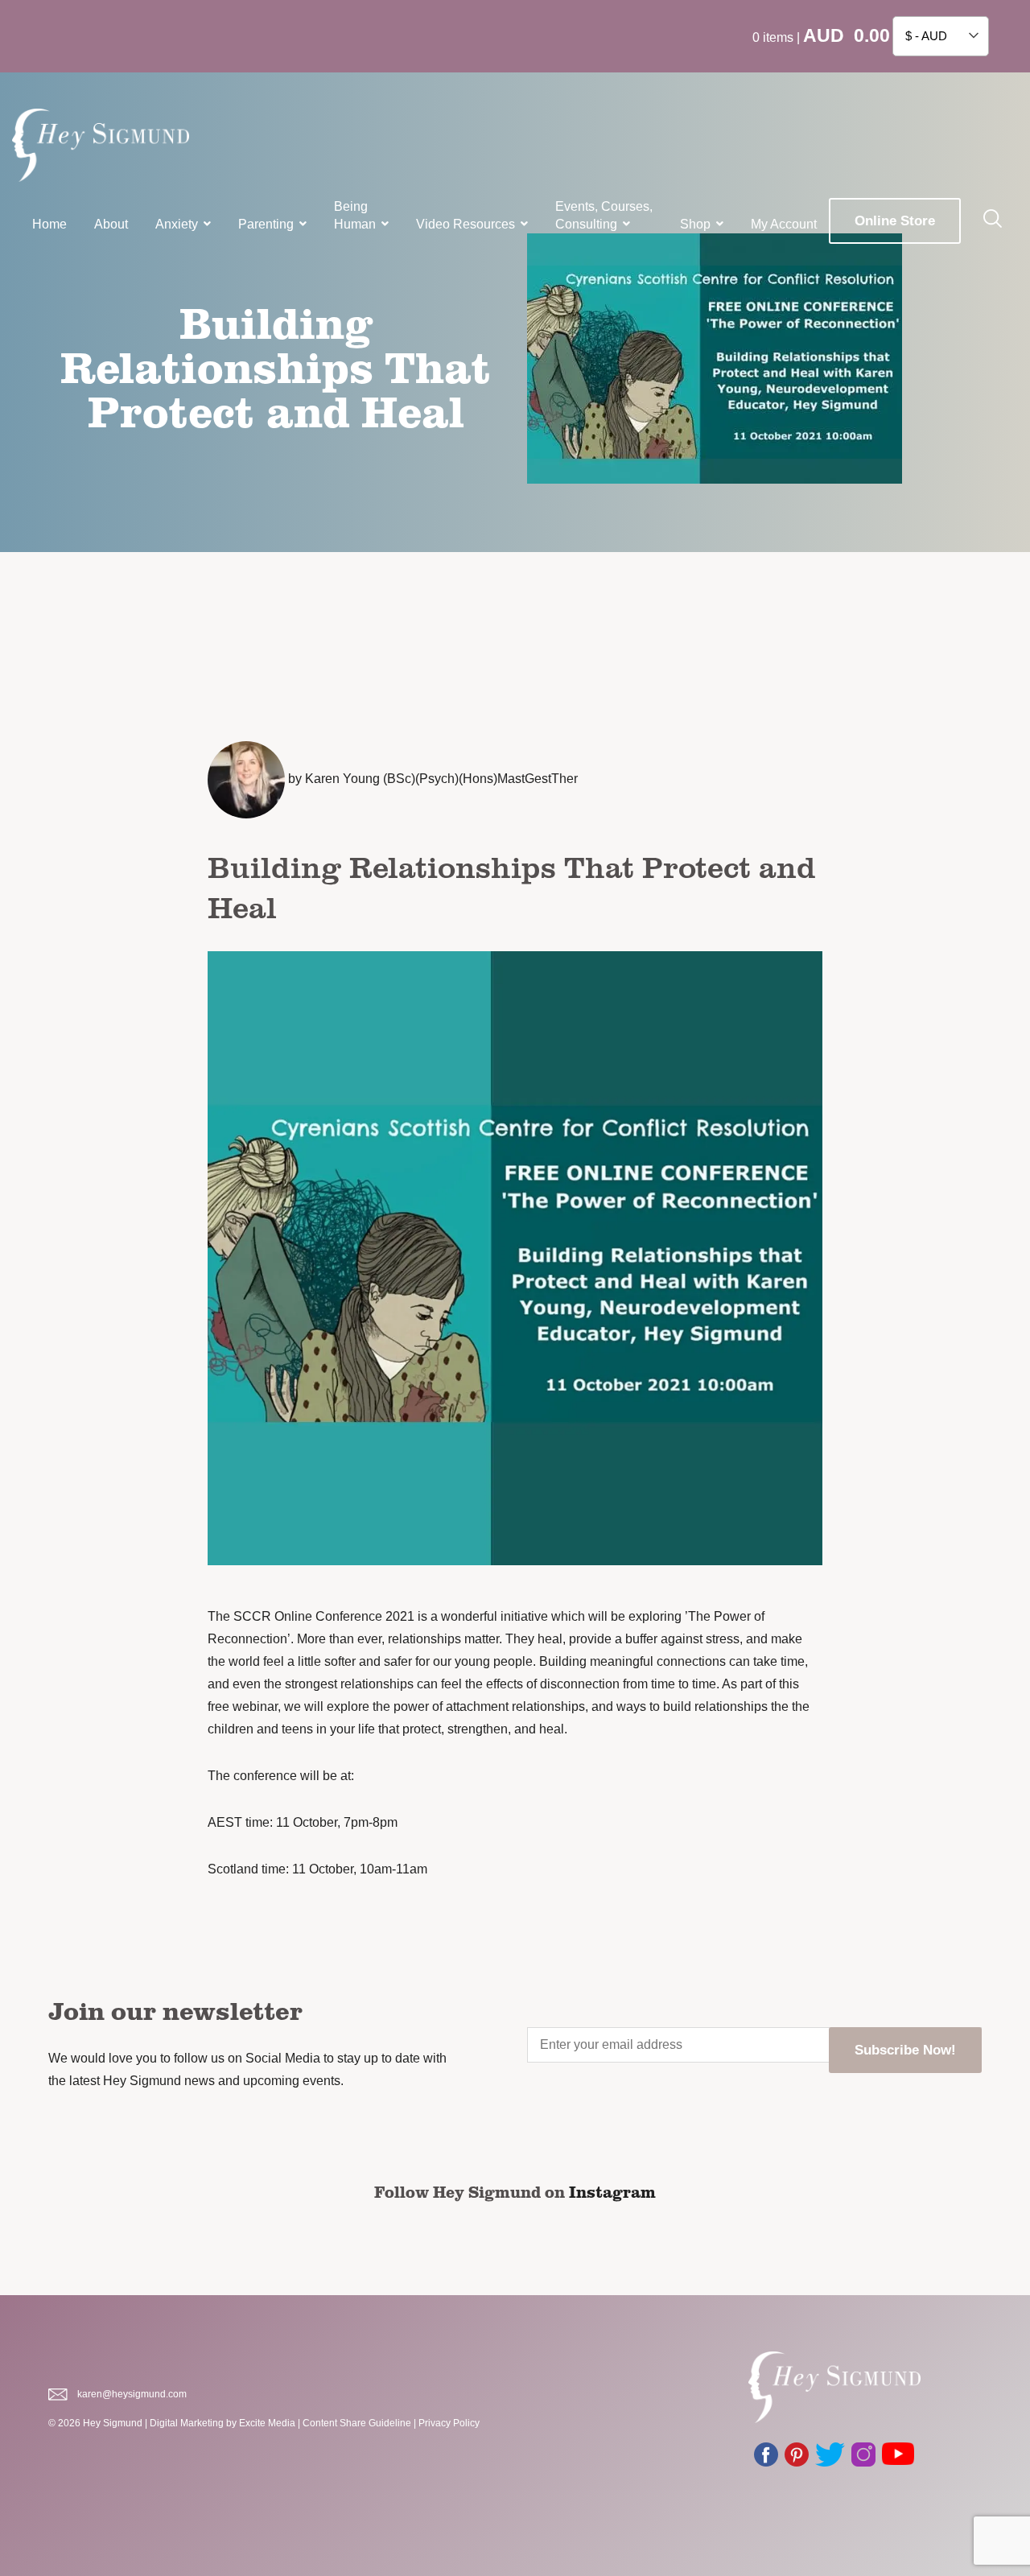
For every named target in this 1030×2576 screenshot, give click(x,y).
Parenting (266, 224)
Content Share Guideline (357, 2423)
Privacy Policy (449, 2423)
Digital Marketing (187, 2423)
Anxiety (177, 224)
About (111, 224)
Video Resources (466, 224)
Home (49, 224)
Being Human (355, 215)
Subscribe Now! (905, 2050)
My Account (784, 224)
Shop (695, 224)
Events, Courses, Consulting (604, 215)
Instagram (612, 2191)
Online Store (895, 221)
